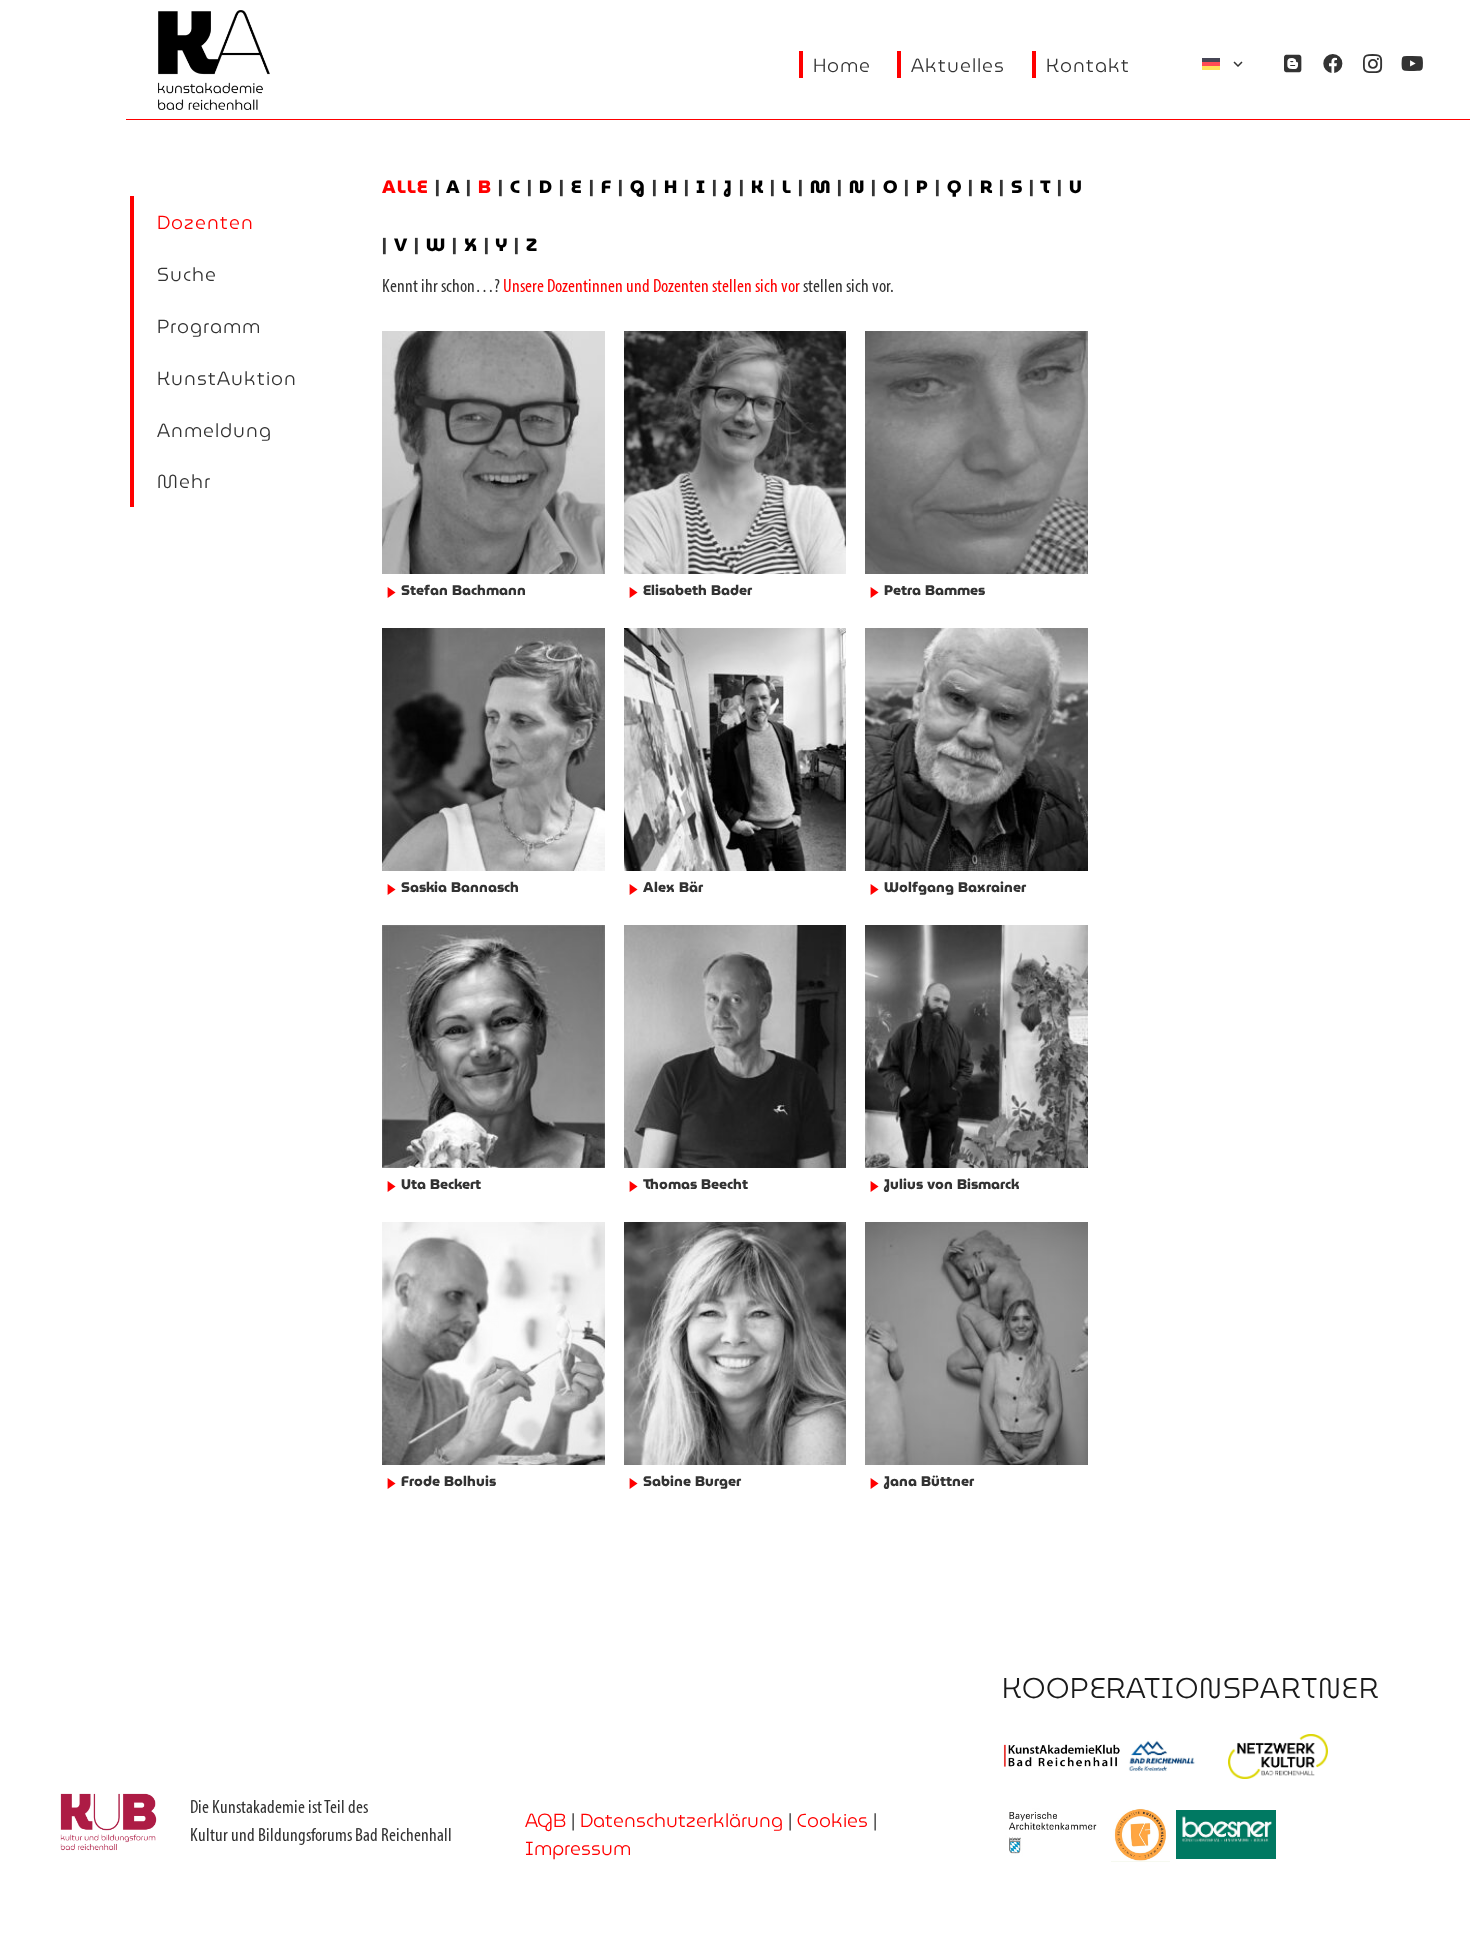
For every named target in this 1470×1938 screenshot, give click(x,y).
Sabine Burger (692, 1481)
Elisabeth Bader (697, 590)
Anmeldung (214, 430)
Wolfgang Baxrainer (955, 887)
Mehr (184, 481)
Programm (209, 326)
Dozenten (205, 222)
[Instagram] (1373, 64)
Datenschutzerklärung (681, 1820)
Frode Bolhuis (448, 1481)
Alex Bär (673, 887)
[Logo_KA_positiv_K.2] (214, 60)
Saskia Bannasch (460, 887)
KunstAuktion (227, 378)
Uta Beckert (441, 1184)
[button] (1224, 64)
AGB (545, 1820)
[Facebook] (1333, 64)
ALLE (408, 186)
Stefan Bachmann (463, 590)
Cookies (832, 1820)
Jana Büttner (929, 1481)
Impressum (578, 1848)
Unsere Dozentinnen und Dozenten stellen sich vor (651, 287)
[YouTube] (1413, 64)
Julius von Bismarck (951, 1184)
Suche (187, 274)
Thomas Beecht (695, 1184)
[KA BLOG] (1293, 64)
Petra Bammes (934, 590)
